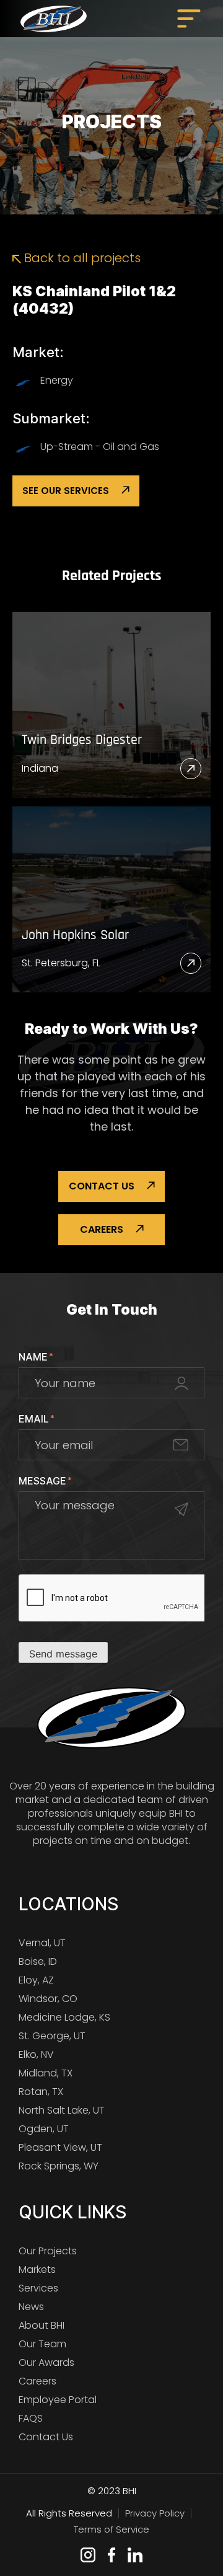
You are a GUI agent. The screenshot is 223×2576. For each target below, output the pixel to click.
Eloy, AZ (36, 1980)
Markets (37, 2269)
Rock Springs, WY (59, 2166)
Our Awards (46, 2362)
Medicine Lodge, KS (64, 2017)
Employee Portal (58, 2400)
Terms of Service (111, 2529)
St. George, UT (52, 2036)
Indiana (40, 768)
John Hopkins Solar (75, 936)
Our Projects (48, 2251)
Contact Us (102, 1186)
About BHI (42, 2325)
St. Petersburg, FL (61, 963)
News (31, 2307)
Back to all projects (81, 258)
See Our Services (66, 491)
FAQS (31, 2418)
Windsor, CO (48, 1999)
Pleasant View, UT (60, 2147)
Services (38, 2288)
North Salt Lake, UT (62, 2110)
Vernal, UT (42, 1943)
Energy (57, 380)
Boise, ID (38, 1961)
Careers (102, 1229)
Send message (63, 1654)
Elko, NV (36, 2054)
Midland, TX (46, 2073)
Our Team (42, 2344)
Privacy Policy (155, 2513)
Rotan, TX (41, 2092)
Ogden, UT (44, 2129)
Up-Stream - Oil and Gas (100, 447)
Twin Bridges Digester (82, 740)
